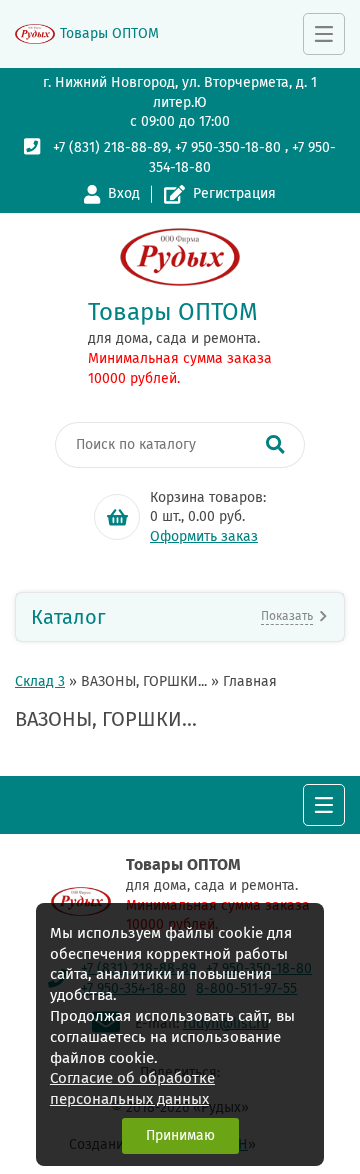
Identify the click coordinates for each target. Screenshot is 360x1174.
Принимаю (180, 1135)
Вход (124, 193)
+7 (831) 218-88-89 (110, 147)
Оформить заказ (204, 536)
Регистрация (234, 193)
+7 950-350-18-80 (228, 147)
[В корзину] (117, 517)
